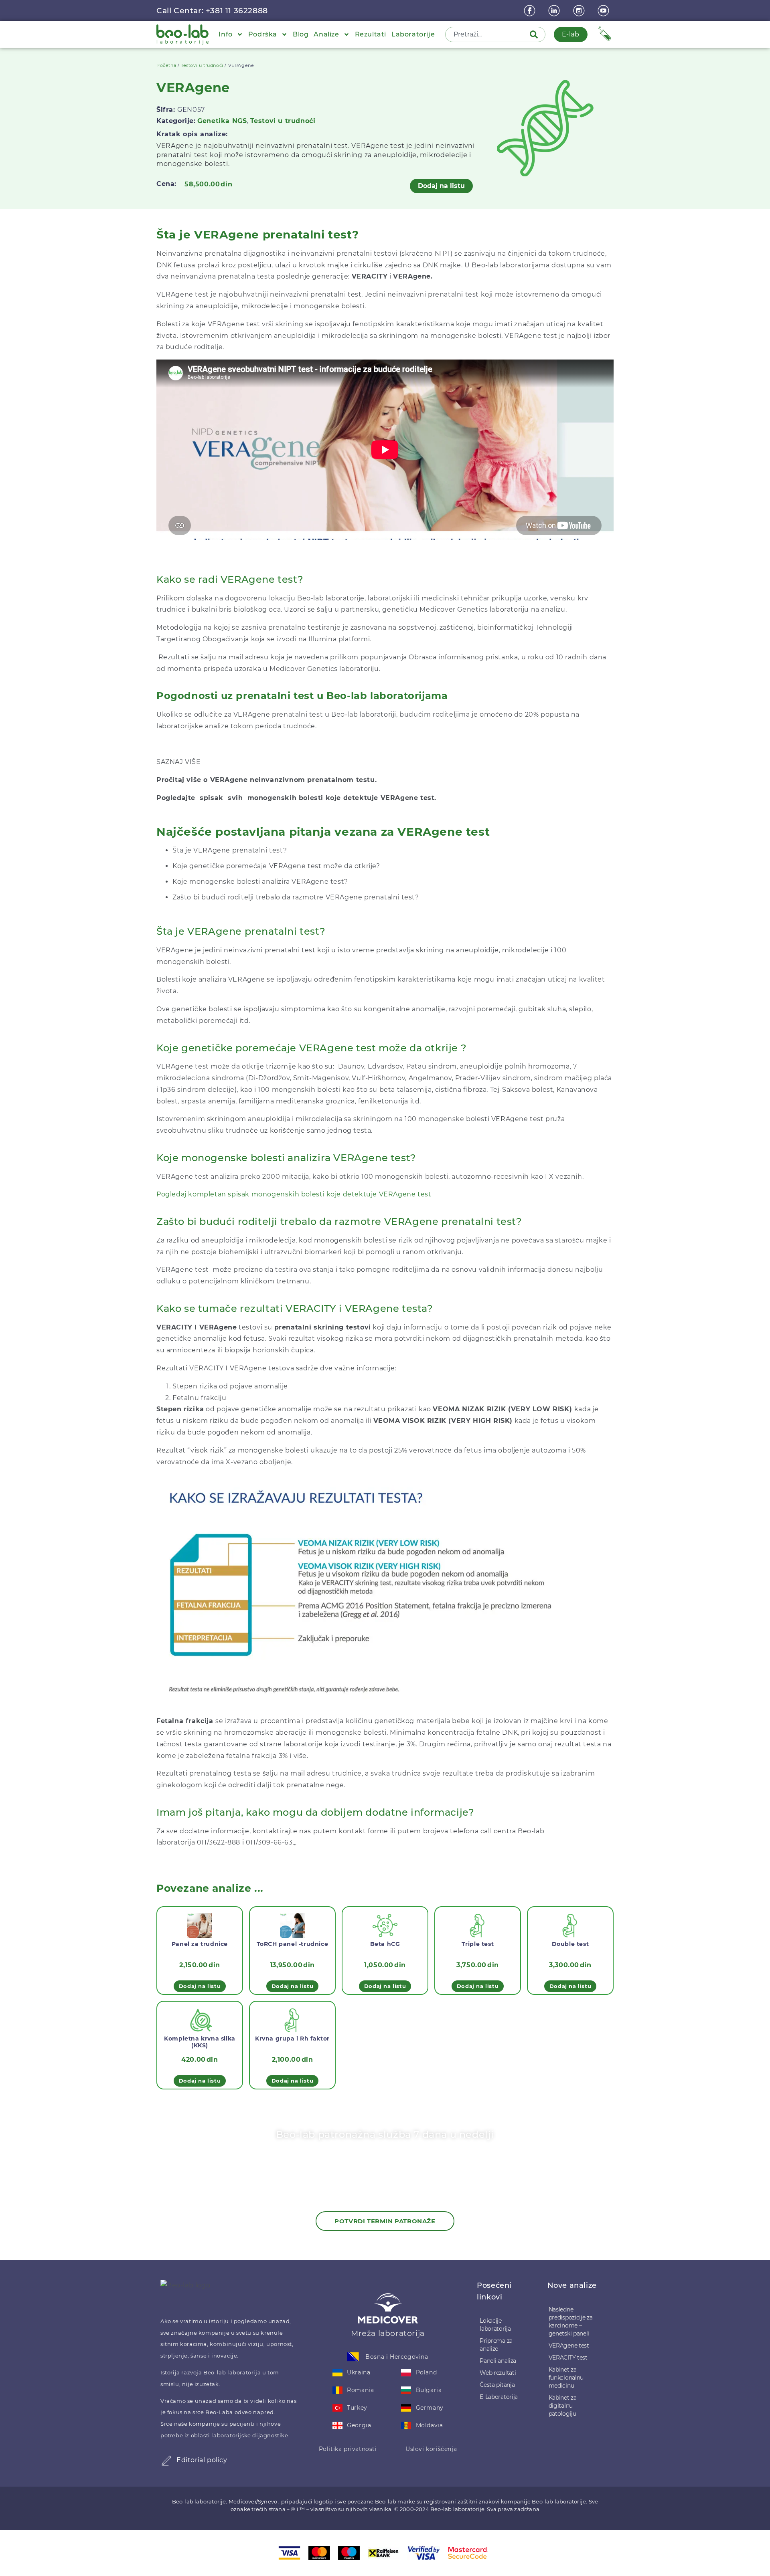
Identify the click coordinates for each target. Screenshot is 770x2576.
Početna (166, 65)
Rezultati (371, 34)
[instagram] (580, 11)
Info (225, 34)
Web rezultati (498, 2373)
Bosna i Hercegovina (397, 2357)
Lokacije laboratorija (495, 2325)
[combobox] (488, 34)
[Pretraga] (535, 34)
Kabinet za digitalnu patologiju (563, 2406)
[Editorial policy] (166, 2461)
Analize (326, 34)
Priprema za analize (496, 2345)
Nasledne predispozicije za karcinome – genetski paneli (571, 2321)
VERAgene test (569, 2346)
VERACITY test (568, 2358)
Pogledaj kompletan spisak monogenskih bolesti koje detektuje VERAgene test (295, 1194)
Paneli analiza (498, 2361)
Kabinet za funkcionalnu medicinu (566, 2378)
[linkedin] (555, 11)
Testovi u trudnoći (202, 65)
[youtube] (604, 11)
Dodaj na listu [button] (200, 1986)
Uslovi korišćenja (431, 2449)
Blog (301, 34)
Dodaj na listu (441, 186)
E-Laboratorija (499, 2397)
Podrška (263, 34)
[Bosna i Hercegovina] (353, 2357)
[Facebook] (531, 11)
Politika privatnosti (348, 2449)
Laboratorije (413, 34)
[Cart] (605, 33)
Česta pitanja (497, 2385)
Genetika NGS (222, 121)
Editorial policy (202, 2460)
